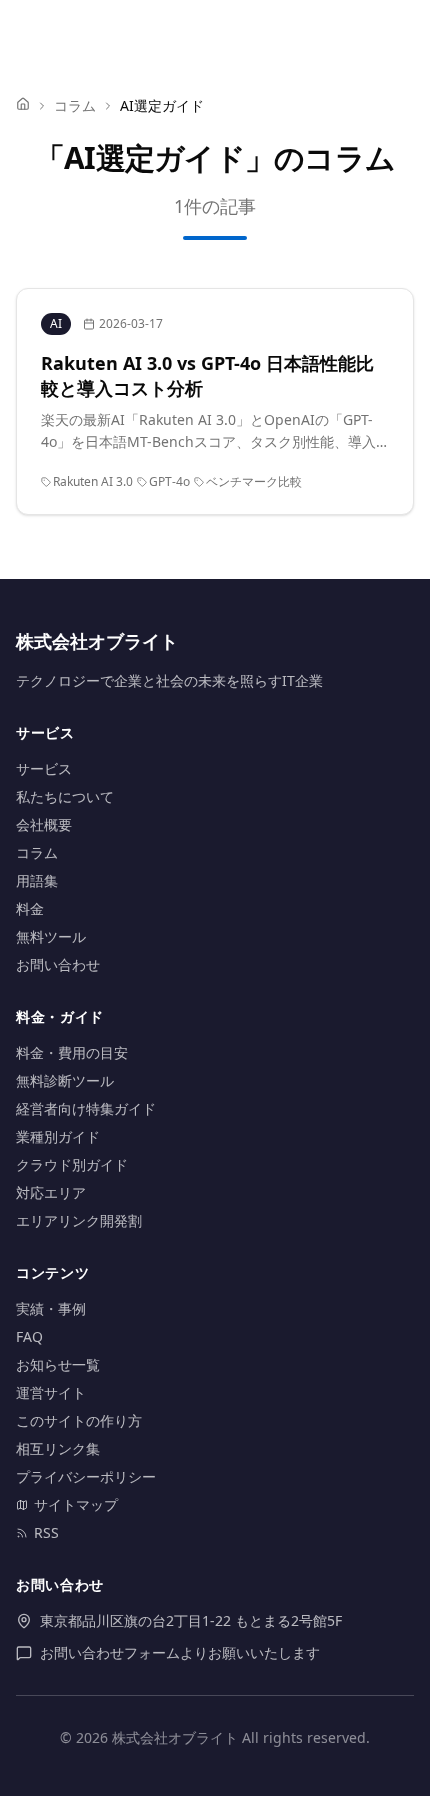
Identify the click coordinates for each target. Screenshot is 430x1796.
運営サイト (51, 1392)
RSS (46, 1532)
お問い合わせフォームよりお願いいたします (180, 1652)
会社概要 (44, 824)
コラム (75, 105)
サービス (44, 768)
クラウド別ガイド (72, 1164)
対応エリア (51, 1192)
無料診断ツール (65, 1080)
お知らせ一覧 (58, 1364)
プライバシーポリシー (86, 1476)
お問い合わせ (58, 964)
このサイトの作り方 (79, 1420)
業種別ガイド (58, 1136)
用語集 (37, 880)
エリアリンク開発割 (79, 1220)
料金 (30, 908)
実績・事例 (51, 1308)
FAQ (29, 1336)
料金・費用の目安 (72, 1052)
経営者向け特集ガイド (86, 1108)
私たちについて (65, 796)
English (342, 31)
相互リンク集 (58, 1448)
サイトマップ (76, 1504)
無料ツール (51, 936)
